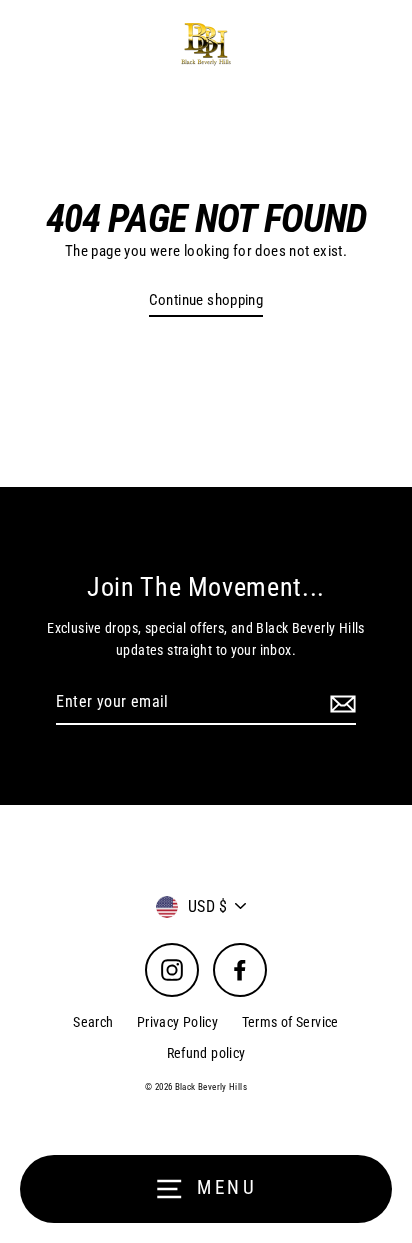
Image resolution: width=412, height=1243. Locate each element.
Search (93, 1022)
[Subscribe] (340, 703)
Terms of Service (290, 1022)
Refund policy (206, 1053)
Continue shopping (206, 300)
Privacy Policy (177, 1022)
